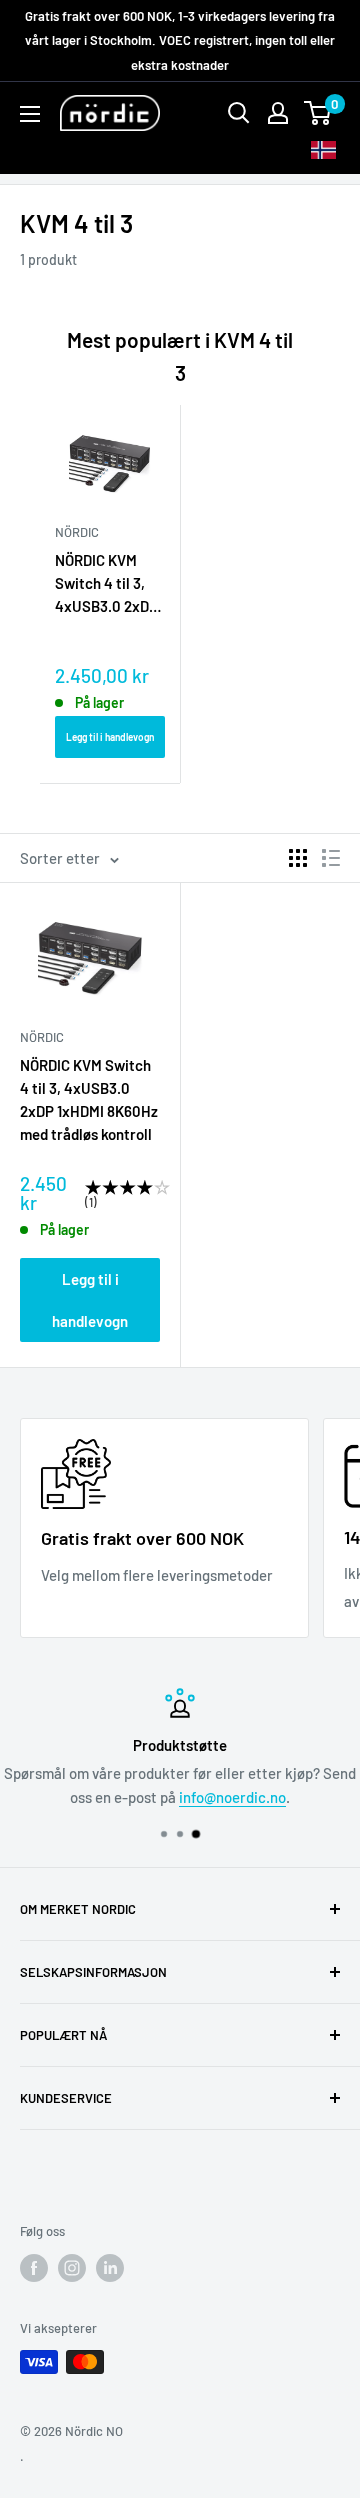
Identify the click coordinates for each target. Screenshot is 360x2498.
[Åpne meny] (30, 114)
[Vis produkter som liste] (331, 858)
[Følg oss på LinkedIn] (110, 2268)
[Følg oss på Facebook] (34, 2268)
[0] (318, 113)
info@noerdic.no (232, 1797)
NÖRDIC (42, 1037)
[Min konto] (278, 113)
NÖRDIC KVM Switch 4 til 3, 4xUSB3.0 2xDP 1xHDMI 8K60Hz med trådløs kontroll (106, 585)
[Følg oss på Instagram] (72, 2268)
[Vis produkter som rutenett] (298, 858)
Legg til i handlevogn (110, 737)
